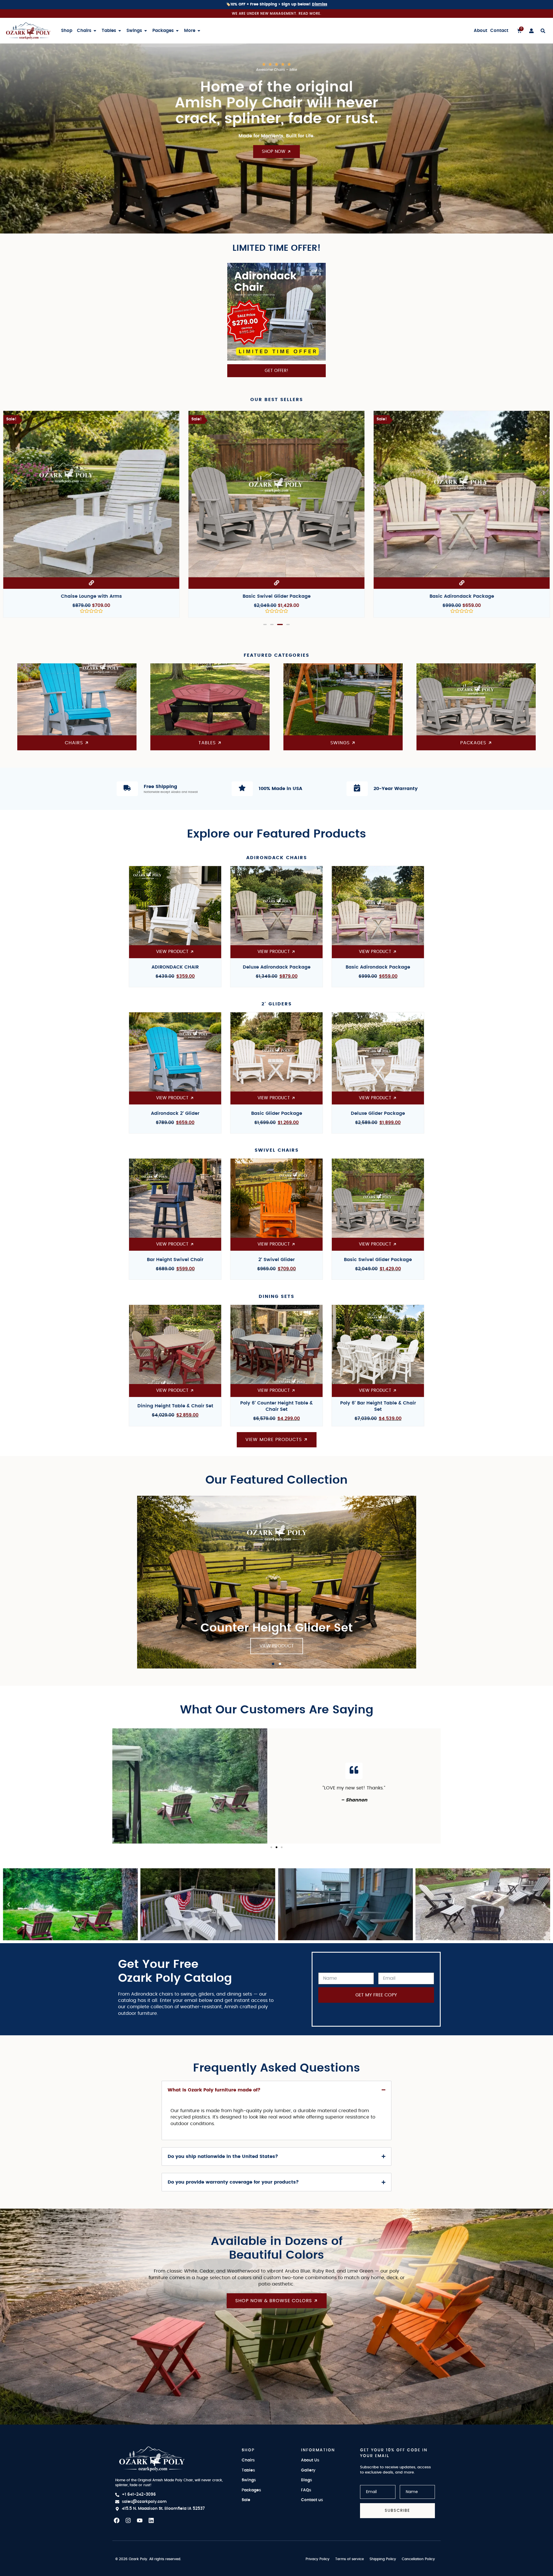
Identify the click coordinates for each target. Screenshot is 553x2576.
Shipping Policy (383, 2559)
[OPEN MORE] (199, 31)
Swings (249, 2480)
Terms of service (350, 2559)
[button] (266, 624)
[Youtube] (140, 2520)
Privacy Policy (318, 2559)
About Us (310, 2460)
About (481, 31)
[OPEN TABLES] (120, 31)
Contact (499, 31)
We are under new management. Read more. (277, 13)
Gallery (308, 2470)
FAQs (306, 2490)
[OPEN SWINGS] (146, 31)
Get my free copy (376, 1995)
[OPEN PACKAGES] (177, 31)
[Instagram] (128, 2520)
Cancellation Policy (418, 2559)
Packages (251, 2490)
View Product (277, 1646)
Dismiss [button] (320, 4)
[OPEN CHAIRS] (95, 31)
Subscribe (397, 2510)
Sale (246, 2500)
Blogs (306, 2480)
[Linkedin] (151, 2520)
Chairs (248, 2460)
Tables (248, 2470)
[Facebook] (117, 2520)
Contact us (312, 2500)
